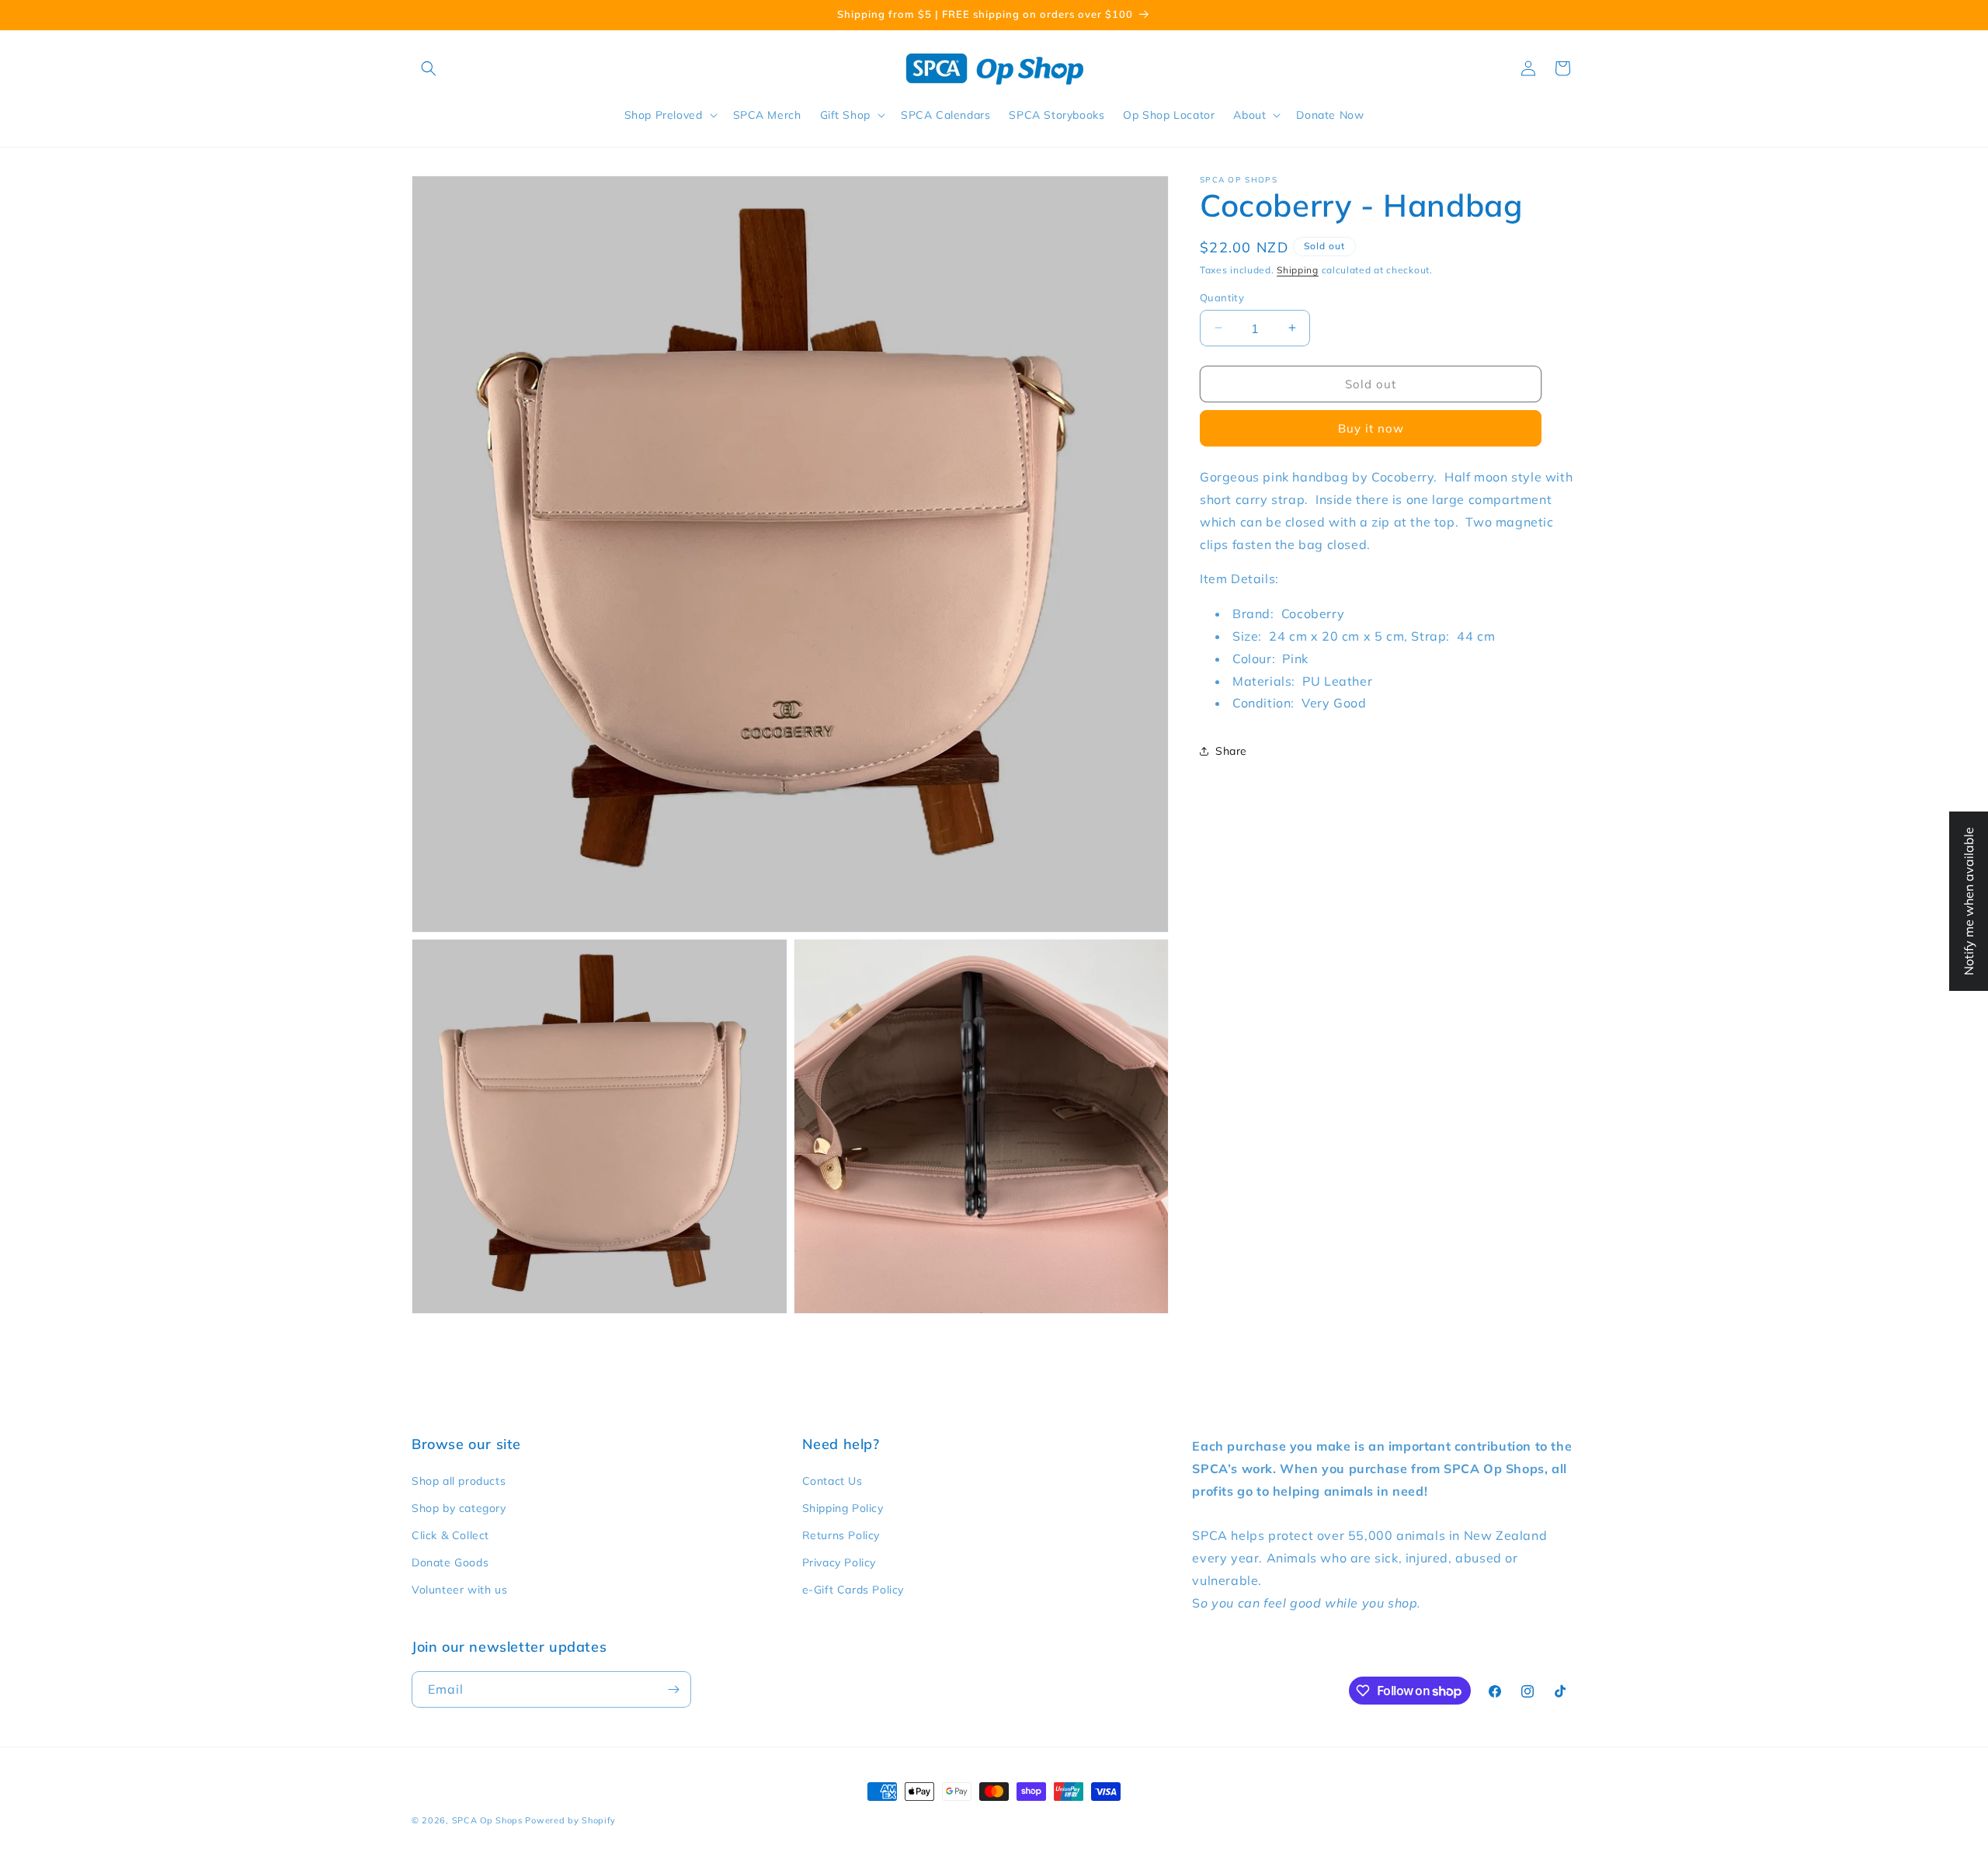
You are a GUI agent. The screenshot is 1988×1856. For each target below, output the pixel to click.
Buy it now (1371, 428)
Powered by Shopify (570, 1820)
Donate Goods (450, 1562)
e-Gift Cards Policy (853, 1590)
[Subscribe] (673, 1689)
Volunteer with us (459, 1590)
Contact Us (832, 1481)
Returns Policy (841, 1535)
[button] (429, 68)
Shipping (1298, 270)
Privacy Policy (839, 1562)
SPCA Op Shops (487, 1820)
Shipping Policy (843, 1508)
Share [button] (1231, 750)
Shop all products (459, 1481)
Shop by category (459, 1508)
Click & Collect (450, 1535)
